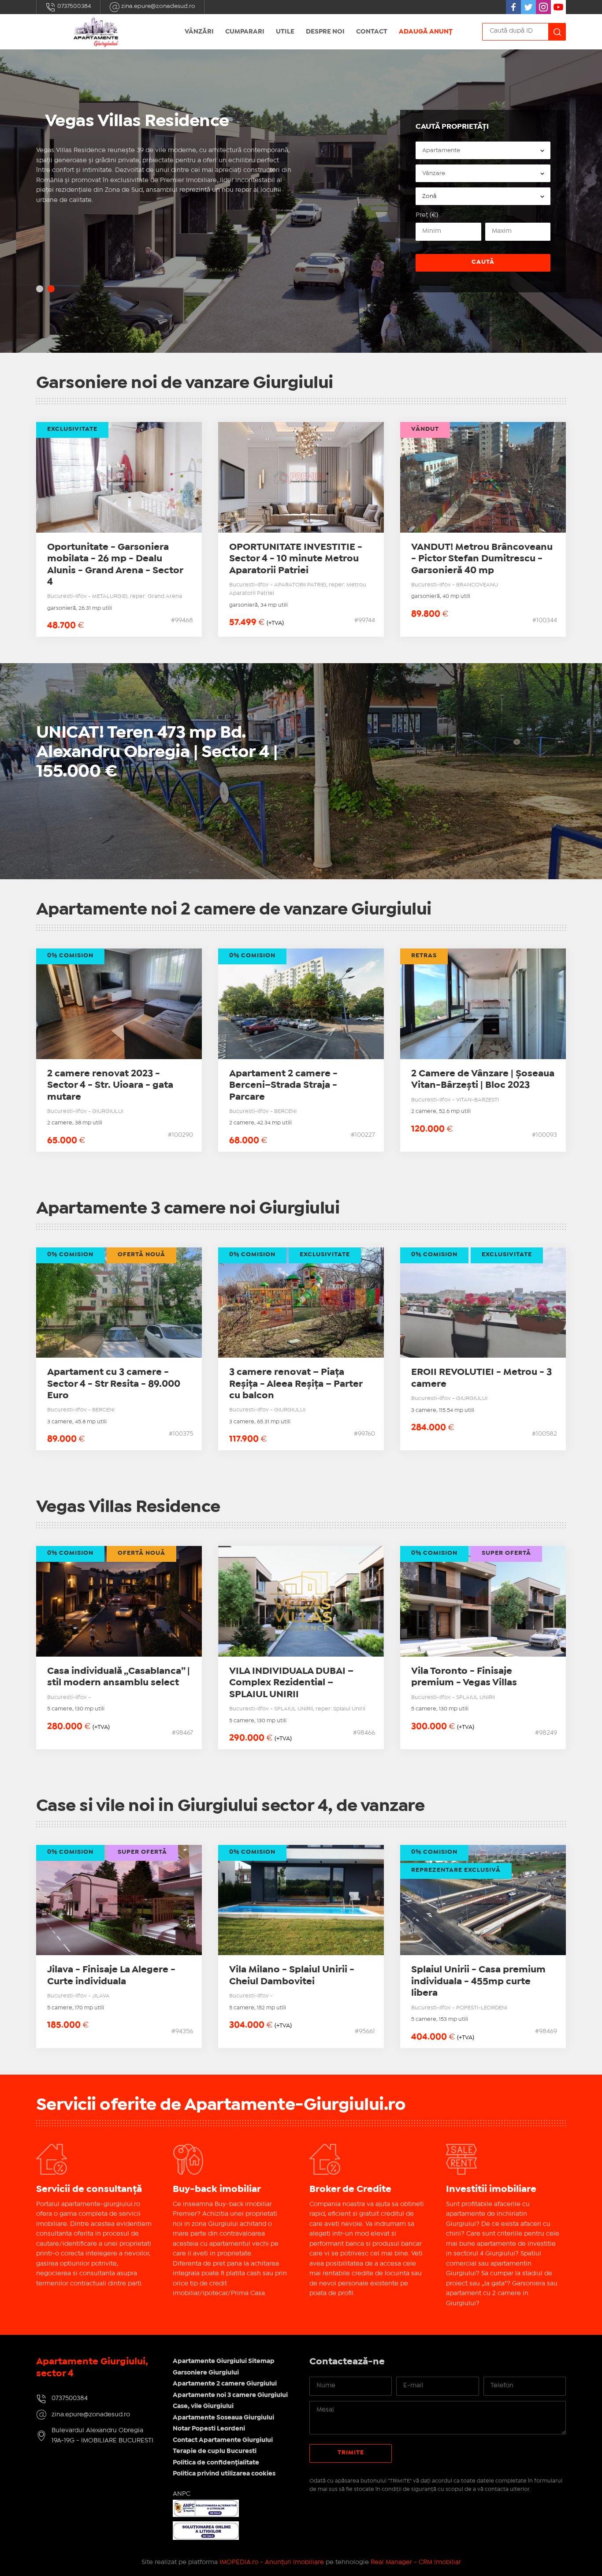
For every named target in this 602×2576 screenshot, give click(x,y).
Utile (285, 32)
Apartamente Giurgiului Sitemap (224, 2361)
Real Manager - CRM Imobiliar (416, 2562)
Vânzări (199, 32)
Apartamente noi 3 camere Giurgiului (230, 2395)
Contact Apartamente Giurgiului (223, 2440)
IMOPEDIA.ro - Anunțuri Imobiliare (272, 2562)
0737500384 (74, 6)
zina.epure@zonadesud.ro (158, 6)
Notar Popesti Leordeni (209, 2429)
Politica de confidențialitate (216, 2463)
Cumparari (245, 32)
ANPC (182, 2494)
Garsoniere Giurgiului (206, 2373)
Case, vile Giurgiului (203, 2406)
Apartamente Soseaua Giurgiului (223, 2418)
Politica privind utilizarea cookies (224, 2474)
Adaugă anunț (426, 32)
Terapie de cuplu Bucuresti (215, 2451)
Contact (372, 32)
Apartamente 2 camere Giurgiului (225, 2384)
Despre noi (325, 32)
